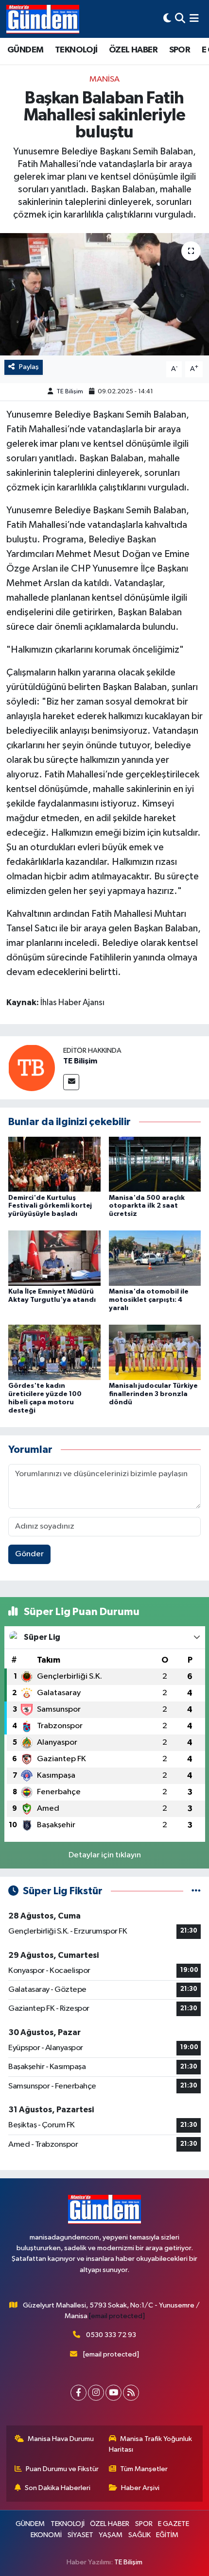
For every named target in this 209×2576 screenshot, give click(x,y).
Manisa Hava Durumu (61, 2439)
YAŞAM (111, 2535)
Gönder (29, 1554)
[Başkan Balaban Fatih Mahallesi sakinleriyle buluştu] (104, 294)
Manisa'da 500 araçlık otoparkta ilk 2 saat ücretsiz (147, 1206)
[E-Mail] (71, 1082)
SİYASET (80, 2535)
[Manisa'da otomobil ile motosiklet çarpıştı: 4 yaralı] (155, 1258)
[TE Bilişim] (32, 1068)
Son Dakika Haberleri (58, 2488)
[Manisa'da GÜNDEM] (43, 19)
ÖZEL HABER (133, 50)
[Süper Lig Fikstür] (196, 1891)
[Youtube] (113, 2393)
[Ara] (180, 19)
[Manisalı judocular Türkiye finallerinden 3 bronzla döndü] (155, 1352)
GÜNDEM (25, 50)
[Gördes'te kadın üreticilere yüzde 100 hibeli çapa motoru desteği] (54, 1352)
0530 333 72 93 (111, 2335)
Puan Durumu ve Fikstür (62, 2469)
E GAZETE (174, 2524)
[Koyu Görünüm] (167, 19)
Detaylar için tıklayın (105, 1855)
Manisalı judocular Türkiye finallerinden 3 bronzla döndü (153, 1394)
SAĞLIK (139, 2535)
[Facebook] (78, 2393)
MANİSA (104, 79)
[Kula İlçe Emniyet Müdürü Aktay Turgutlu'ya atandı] (54, 1258)
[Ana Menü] (194, 19)
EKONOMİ (46, 2535)
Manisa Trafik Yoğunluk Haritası (151, 2444)
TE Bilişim (70, 392)
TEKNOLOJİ (76, 50)
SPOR (180, 50)
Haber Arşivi (140, 2488)
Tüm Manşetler (144, 2469)
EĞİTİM (167, 2535)
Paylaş (29, 367)
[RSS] (131, 2393)
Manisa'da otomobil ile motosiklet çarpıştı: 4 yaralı (149, 1300)
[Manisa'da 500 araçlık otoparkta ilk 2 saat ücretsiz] (155, 1164)
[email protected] (117, 2316)
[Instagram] (96, 2393)
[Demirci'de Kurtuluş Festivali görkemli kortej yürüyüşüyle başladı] (54, 1164)
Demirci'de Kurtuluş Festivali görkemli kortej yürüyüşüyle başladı (50, 1206)
